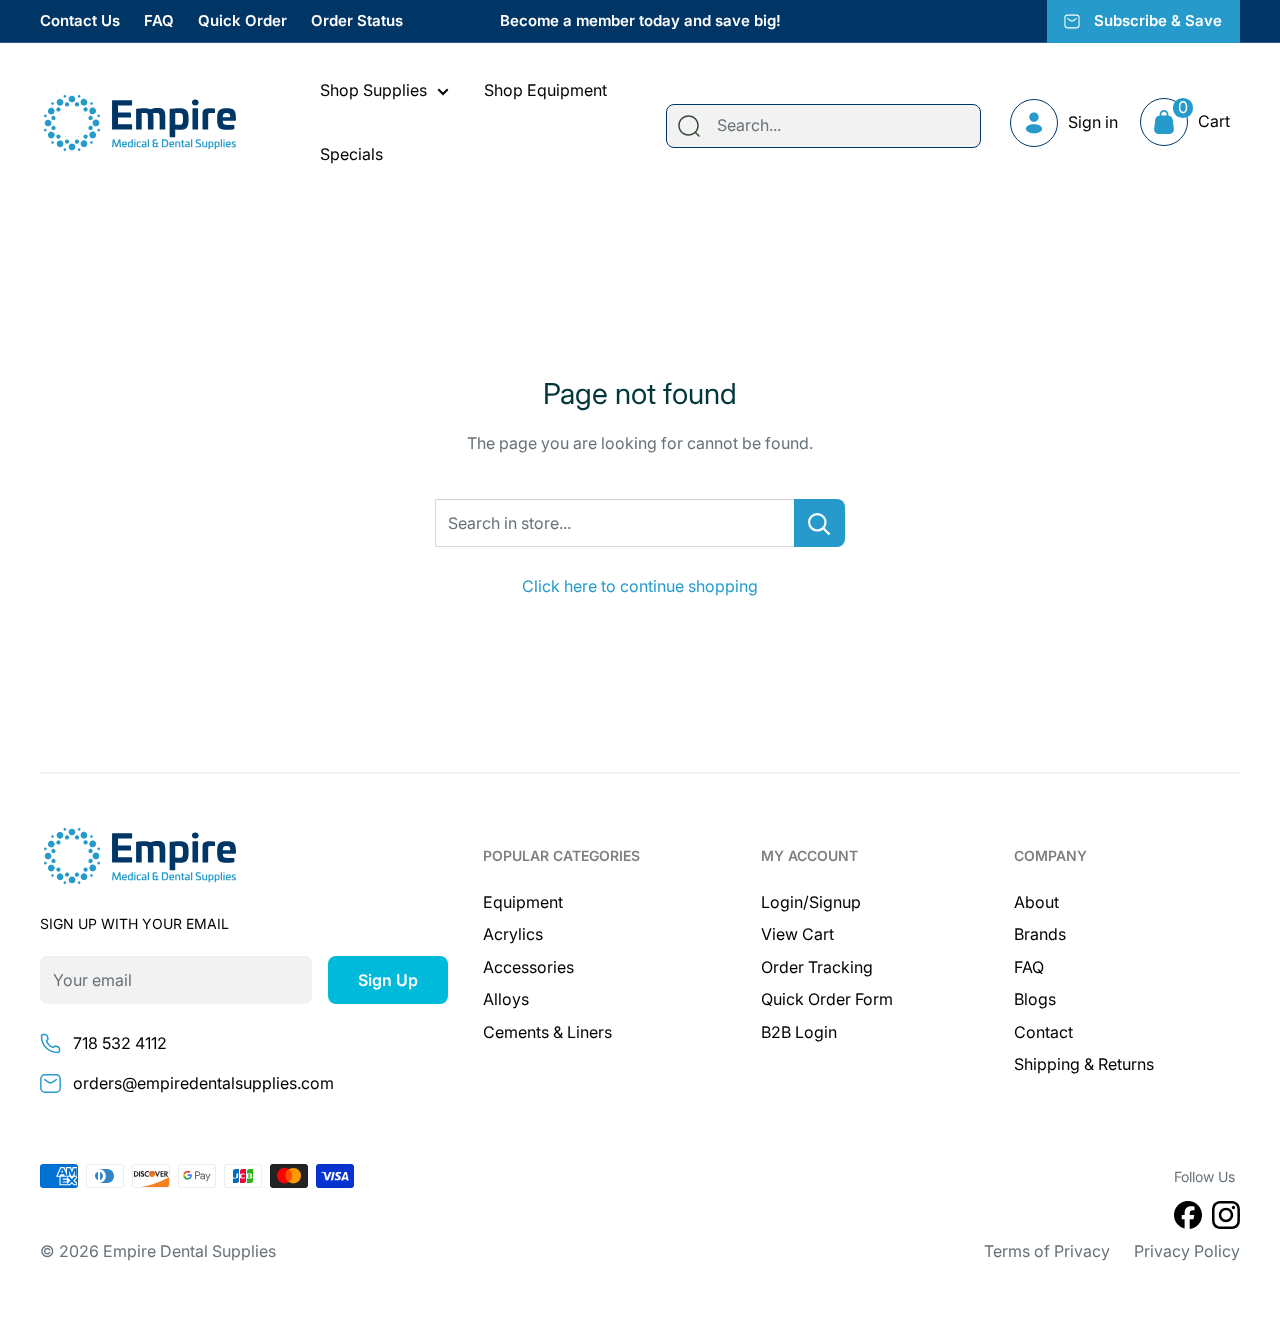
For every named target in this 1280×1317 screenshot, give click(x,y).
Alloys (506, 999)
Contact (1043, 1032)
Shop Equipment (545, 90)
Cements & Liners (547, 1032)
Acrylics (513, 934)
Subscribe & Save (1158, 20)
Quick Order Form (827, 999)
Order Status (357, 20)
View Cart (797, 934)
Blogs (1035, 999)
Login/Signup (811, 902)
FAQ (159, 20)
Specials (351, 154)
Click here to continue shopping (640, 586)
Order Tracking (817, 967)
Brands (1040, 934)
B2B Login (799, 1032)
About (1036, 902)
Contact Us (80, 20)
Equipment (523, 902)
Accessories (528, 967)
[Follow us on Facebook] (1188, 1219)
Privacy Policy (1187, 1251)
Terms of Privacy (1047, 1251)
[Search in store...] (819, 523)
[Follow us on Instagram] (1226, 1219)
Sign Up (388, 980)
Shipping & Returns (1084, 1064)
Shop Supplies (373, 90)
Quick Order (242, 20)
